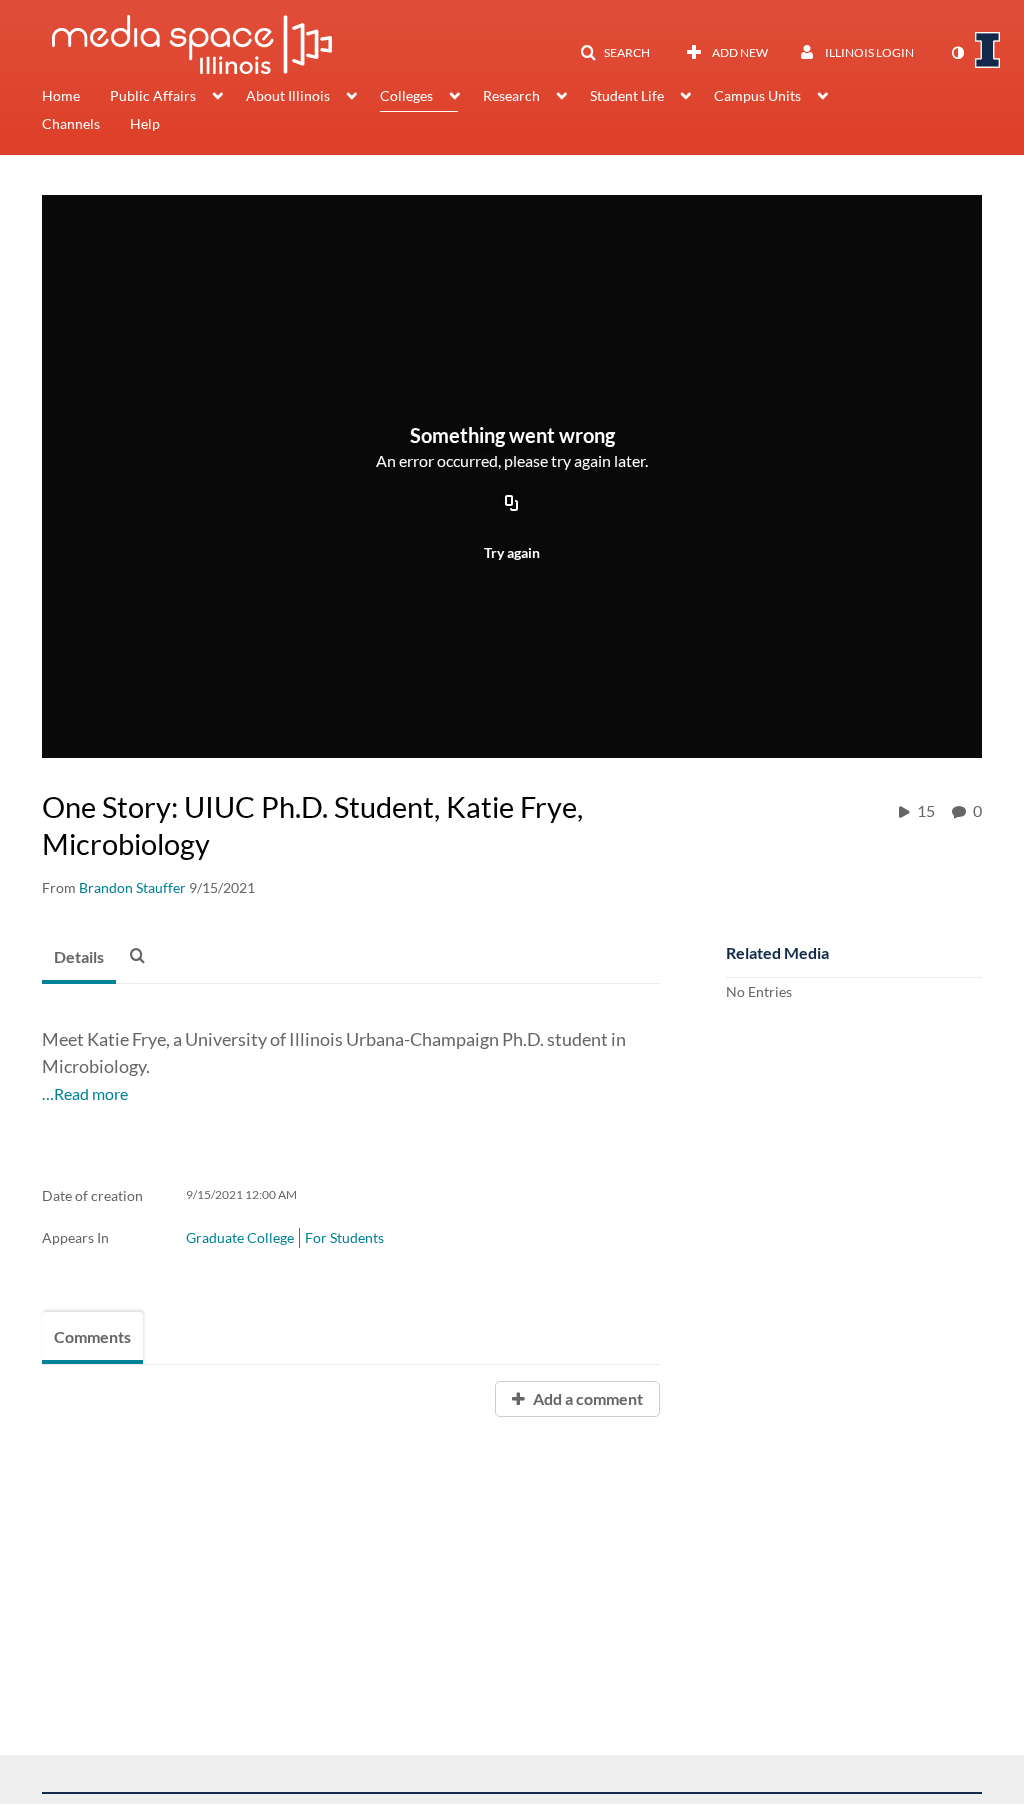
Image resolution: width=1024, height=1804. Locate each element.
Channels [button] (71, 123)
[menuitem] (76, 98)
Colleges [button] (406, 95)
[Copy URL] (512, 504)
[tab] (79, 958)
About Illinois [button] (288, 95)
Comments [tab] (92, 1336)
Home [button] (61, 95)
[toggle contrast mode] (957, 53)
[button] (615, 53)
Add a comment (586, 1398)
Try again (512, 552)
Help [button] (145, 123)
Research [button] (511, 95)
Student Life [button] (627, 95)
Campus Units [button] (757, 95)
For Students (344, 1237)
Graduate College (240, 1237)
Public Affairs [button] (153, 95)
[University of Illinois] (988, 50)
